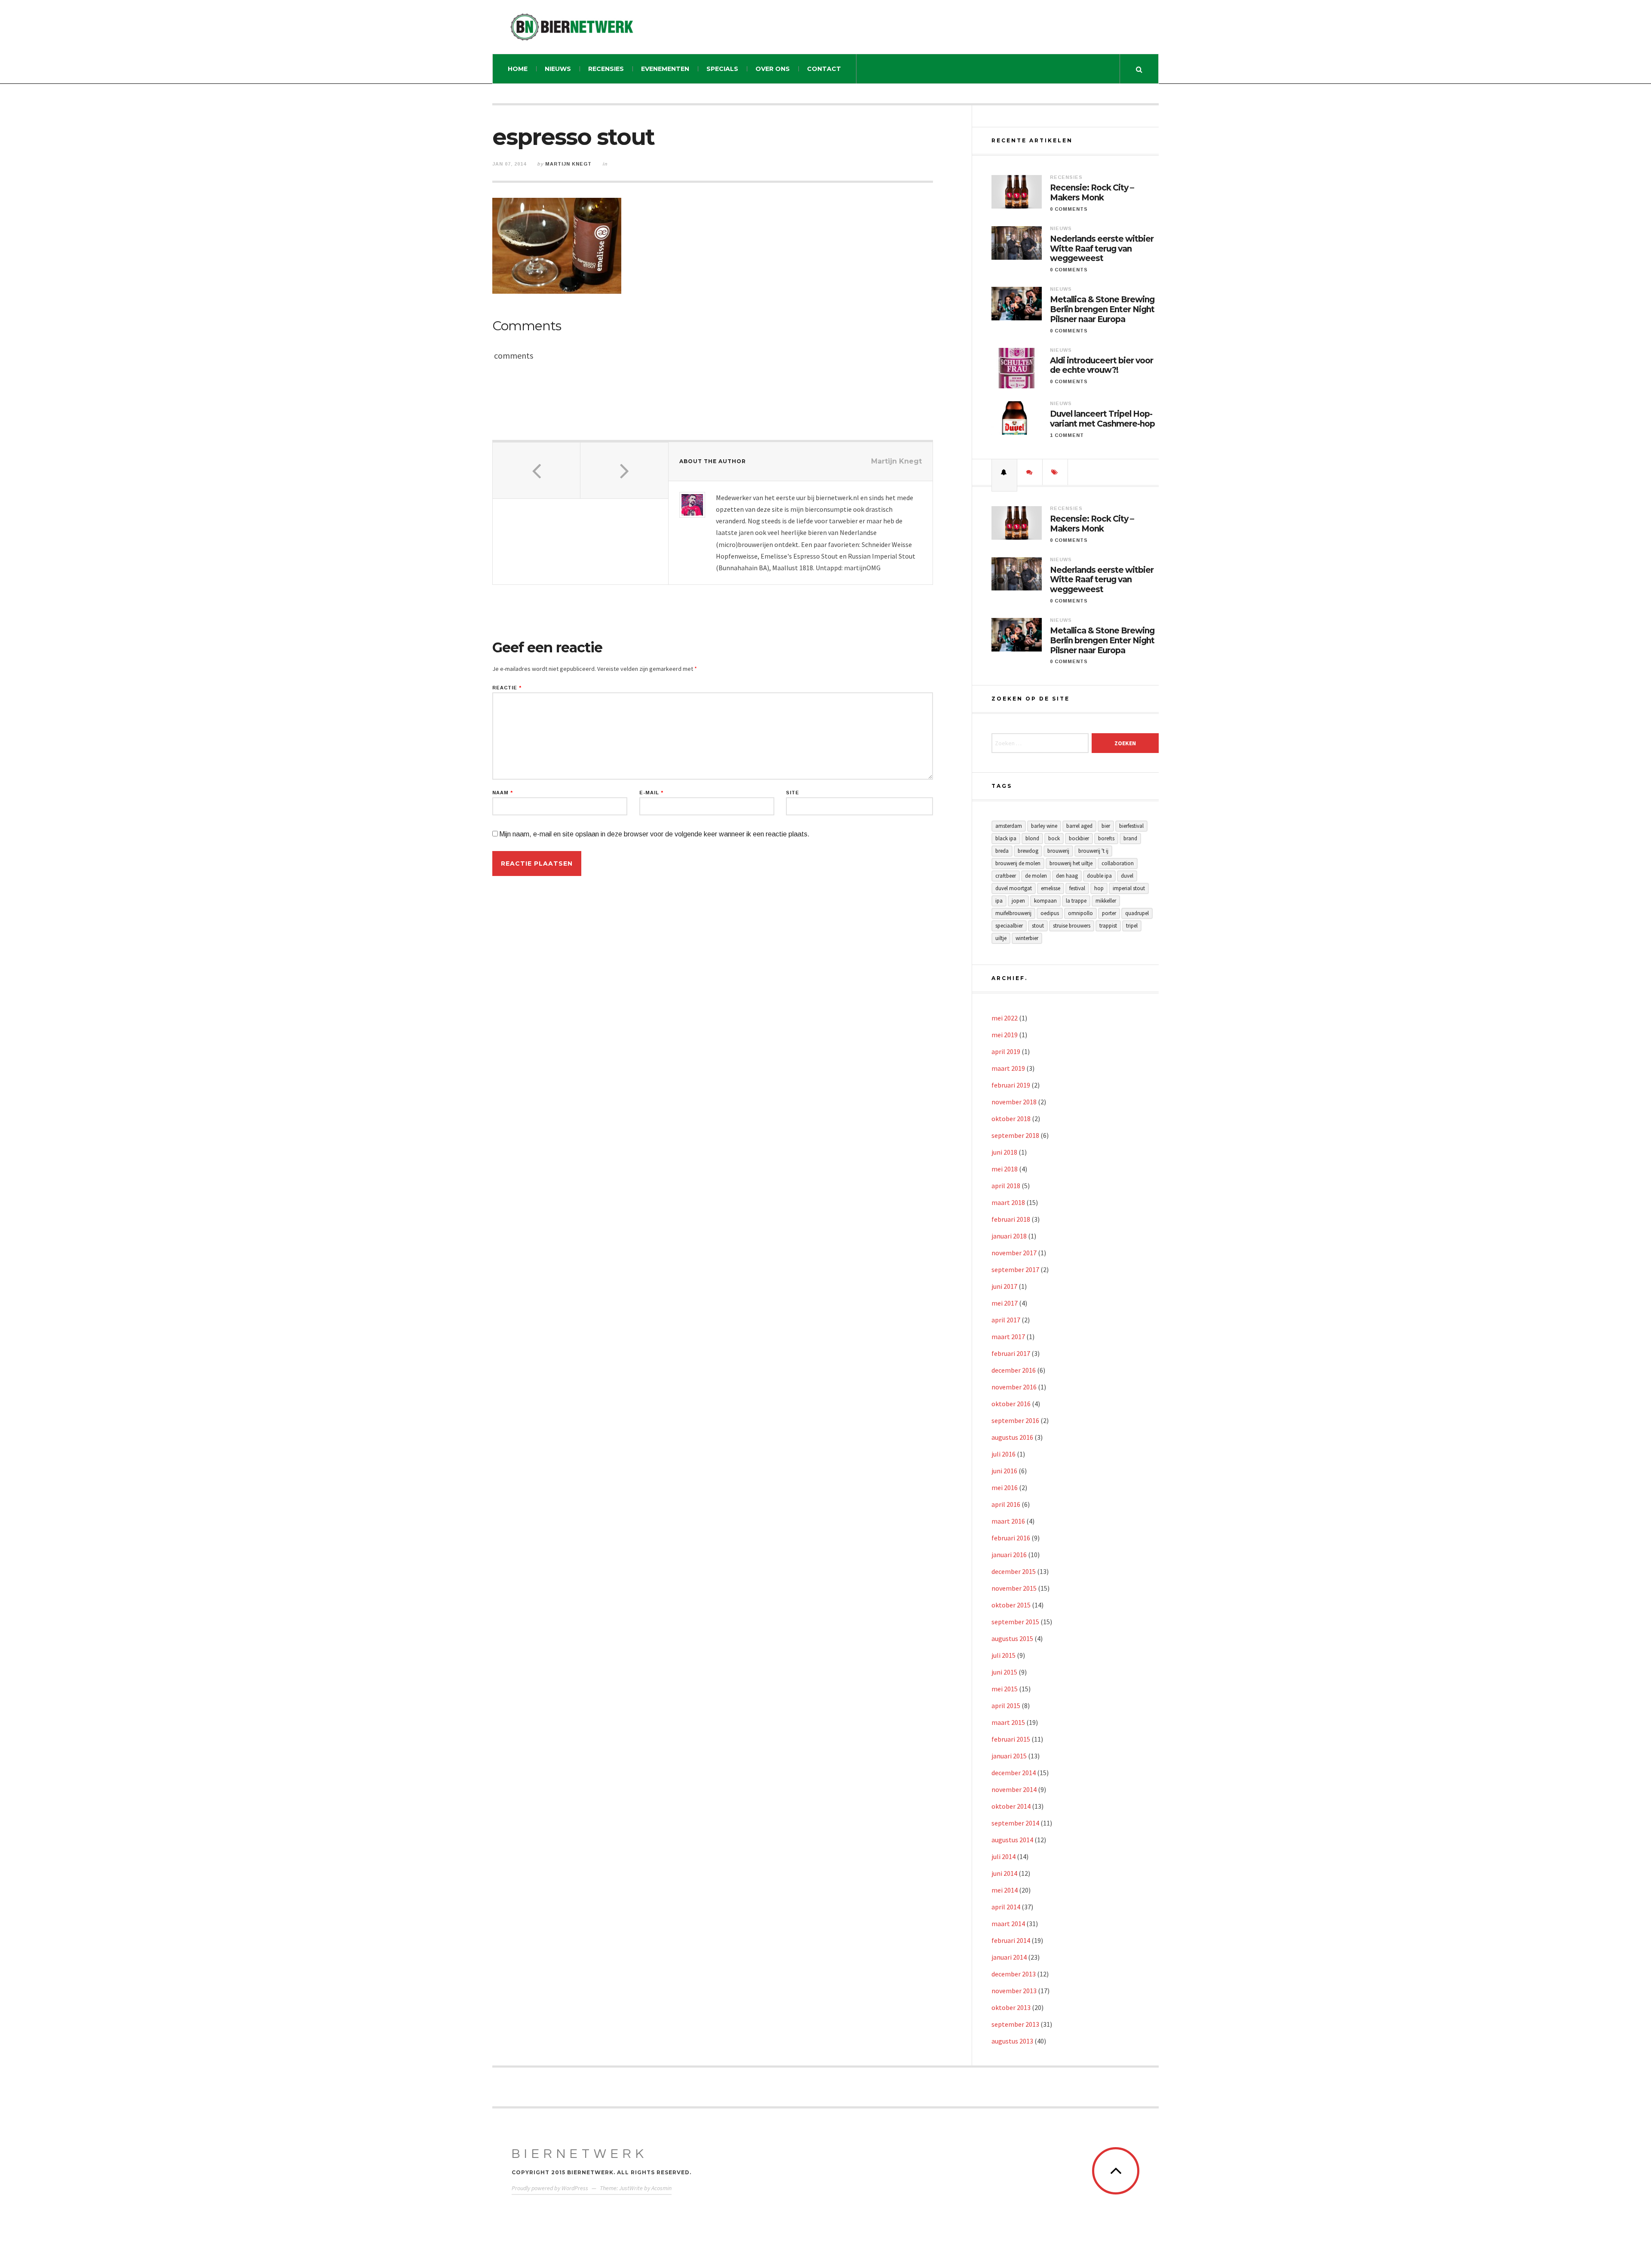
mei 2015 (1005, 1689)
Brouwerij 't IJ (1093, 851)
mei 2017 (1005, 1303)
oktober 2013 (1011, 2007)
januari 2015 (1009, 1756)
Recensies (606, 69)
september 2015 (1015, 1622)
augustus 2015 (1012, 1638)
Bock (1054, 838)
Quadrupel (1137, 913)
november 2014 (1014, 1789)
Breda (1002, 851)
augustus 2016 (1012, 1437)
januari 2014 (1009, 1957)
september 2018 (1015, 1135)
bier (1106, 826)
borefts (1106, 838)
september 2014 (1015, 1823)
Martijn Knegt (568, 164)
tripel (1132, 926)
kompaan (1045, 901)
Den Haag (1067, 876)
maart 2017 (1008, 1337)
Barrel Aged (1079, 826)
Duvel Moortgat (1014, 888)
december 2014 (1014, 1773)
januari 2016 (1009, 1555)
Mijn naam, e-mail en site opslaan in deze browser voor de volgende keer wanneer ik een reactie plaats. (654, 834)
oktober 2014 (1011, 1806)
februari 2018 (1011, 1219)
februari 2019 (1011, 1085)
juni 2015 (1004, 1672)
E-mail (651, 793)
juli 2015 (1003, 1655)
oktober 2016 (1011, 1404)
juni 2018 (1004, 1152)
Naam (503, 793)
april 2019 (1006, 1051)
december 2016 (1014, 1370)
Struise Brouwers (1072, 926)
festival (1077, 888)
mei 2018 (1005, 1169)
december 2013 (1014, 1974)
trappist (1108, 926)
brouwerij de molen (1018, 863)
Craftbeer (1006, 876)
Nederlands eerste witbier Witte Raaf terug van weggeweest (1102, 249)
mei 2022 (1005, 1018)
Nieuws (558, 69)
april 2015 (1006, 1706)
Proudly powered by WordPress (550, 2188)
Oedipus (1050, 913)
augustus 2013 (1012, 2041)
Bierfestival (1131, 826)
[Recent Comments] (1030, 472)
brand (1130, 838)
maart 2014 (1008, 1924)
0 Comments (1069, 209)
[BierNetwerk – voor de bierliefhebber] (572, 27)
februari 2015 (1011, 1739)
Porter (1109, 913)
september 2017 (1015, 1269)
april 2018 (1006, 1186)
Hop (1099, 888)
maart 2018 (1008, 1202)
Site (793, 793)
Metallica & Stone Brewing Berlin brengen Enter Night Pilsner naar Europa (1102, 310)
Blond (1032, 838)
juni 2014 (1004, 1873)
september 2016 (1015, 1420)
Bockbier (1079, 838)
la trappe (1076, 901)
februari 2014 (1011, 1940)
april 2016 (1006, 1504)
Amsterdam (1009, 826)
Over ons (773, 69)
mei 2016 (1005, 1487)
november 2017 (1014, 1253)
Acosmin (661, 2188)
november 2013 (1014, 1991)
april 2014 (1006, 1907)
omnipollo (1080, 913)
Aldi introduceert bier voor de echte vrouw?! (1102, 366)
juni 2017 (1004, 1286)
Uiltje (1001, 938)
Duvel (1127, 876)
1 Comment (1067, 435)
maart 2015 (1008, 1722)
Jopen (1018, 901)
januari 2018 (1009, 1236)
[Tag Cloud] (1055, 472)
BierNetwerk (580, 2154)
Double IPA (1099, 876)
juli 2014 (1003, 1856)
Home (518, 69)
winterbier (1027, 938)
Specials (722, 69)
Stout (1038, 926)
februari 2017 (1011, 1353)
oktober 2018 (1011, 1119)
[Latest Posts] (1004, 472)
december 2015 (1014, 1571)
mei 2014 (1005, 1890)
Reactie (507, 688)
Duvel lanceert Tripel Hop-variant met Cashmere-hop (1102, 419)
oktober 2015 (1011, 1605)
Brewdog (1028, 851)
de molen (1036, 876)
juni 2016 (1004, 1471)
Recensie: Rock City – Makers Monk (1092, 193)
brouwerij (1058, 851)
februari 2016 (1011, 1538)
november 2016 (1014, 1387)
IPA (999, 901)
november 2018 (1014, 1102)
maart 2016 (1008, 1521)
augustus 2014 (1012, 1840)
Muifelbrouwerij (1013, 913)
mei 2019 (1005, 1035)
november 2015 (1014, 1588)
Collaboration (1118, 863)
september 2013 (1015, 2024)
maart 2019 (1008, 1068)
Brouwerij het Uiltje (1071, 863)
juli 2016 (1003, 1454)
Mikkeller (1106, 901)
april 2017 (1006, 1320)
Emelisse (1051, 888)
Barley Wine (1044, 826)
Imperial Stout (1129, 888)
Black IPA (1006, 838)
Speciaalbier (1009, 926)
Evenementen (665, 69)
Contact (824, 69)
